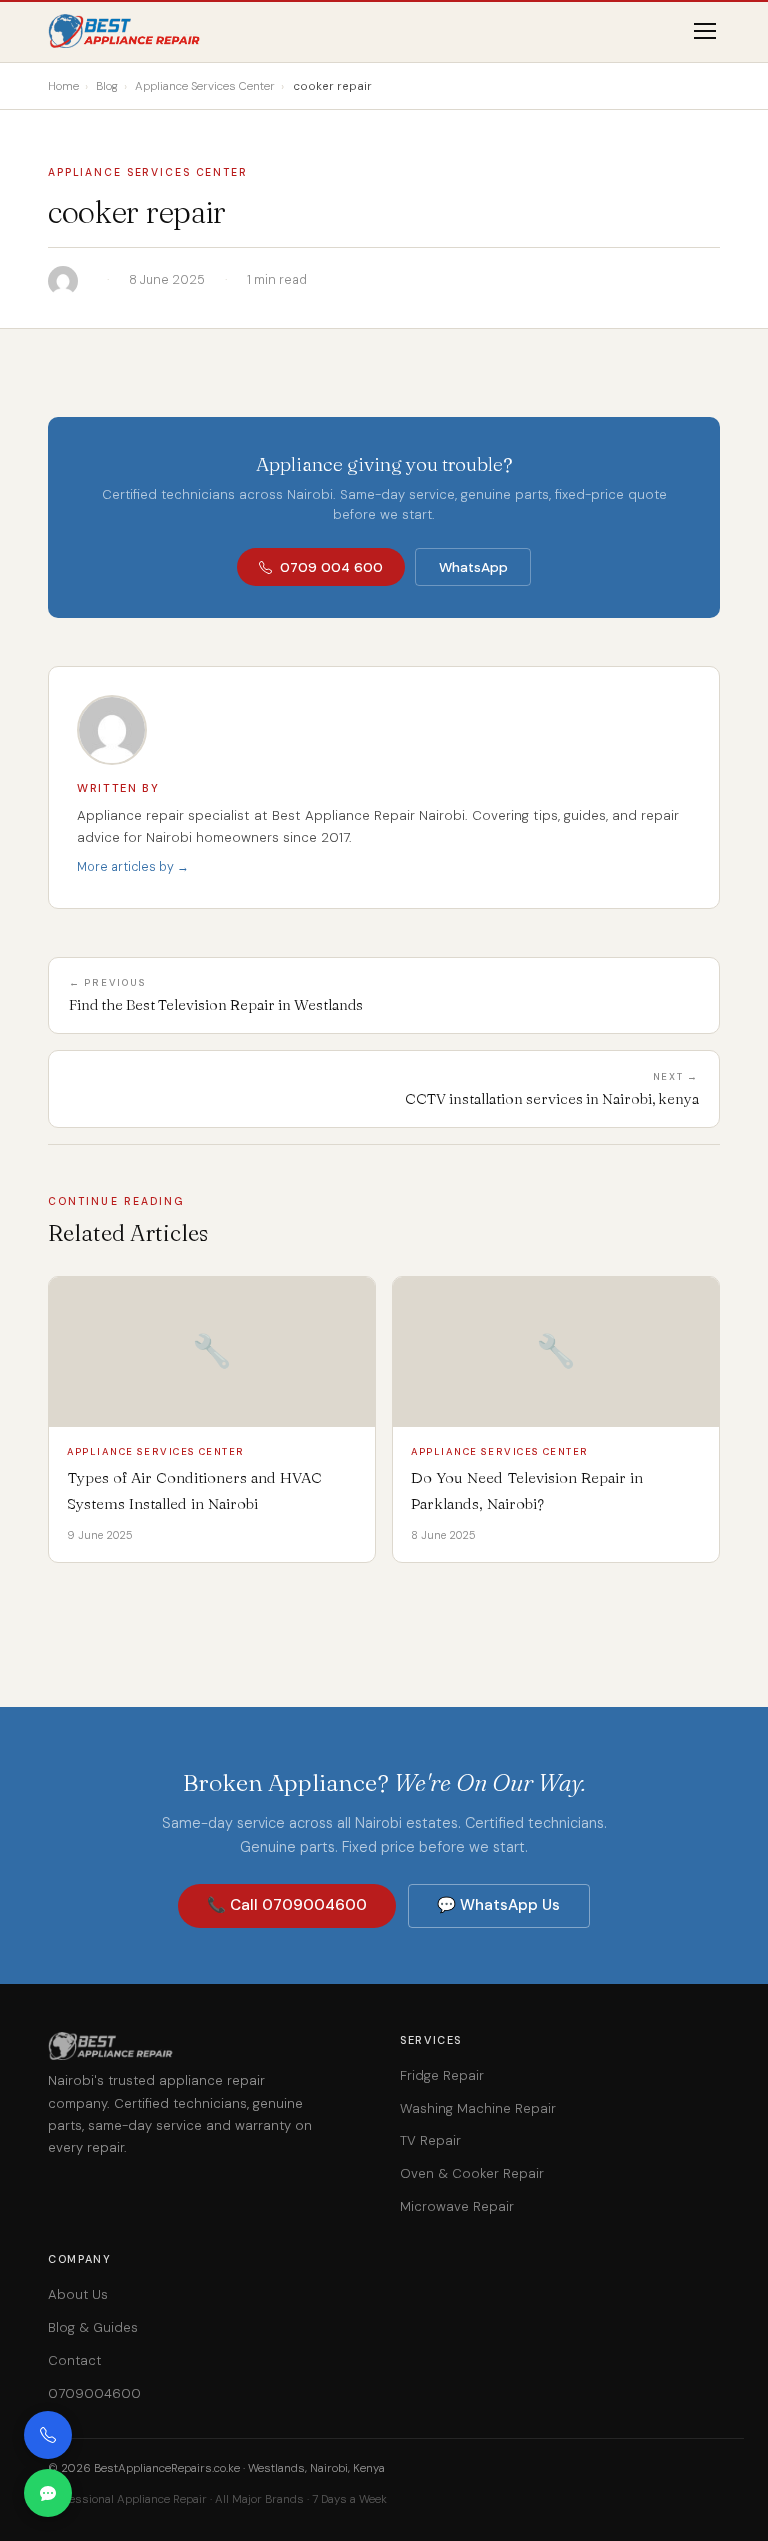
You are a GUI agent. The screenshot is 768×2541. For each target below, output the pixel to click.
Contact (74, 2360)
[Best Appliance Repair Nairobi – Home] (125, 31)
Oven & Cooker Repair (472, 2173)
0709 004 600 (331, 567)
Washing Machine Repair (478, 2108)
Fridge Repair (442, 2075)
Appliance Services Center (148, 172)
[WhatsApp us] (48, 2493)
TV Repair (430, 2140)
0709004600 (94, 2393)
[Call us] (48, 2435)
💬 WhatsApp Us (498, 1905)
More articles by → (133, 867)
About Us (78, 2294)
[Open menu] (705, 31)
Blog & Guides (93, 2327)
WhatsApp (473, 567)
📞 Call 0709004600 (287, 1905)
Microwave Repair (457, 2206)
